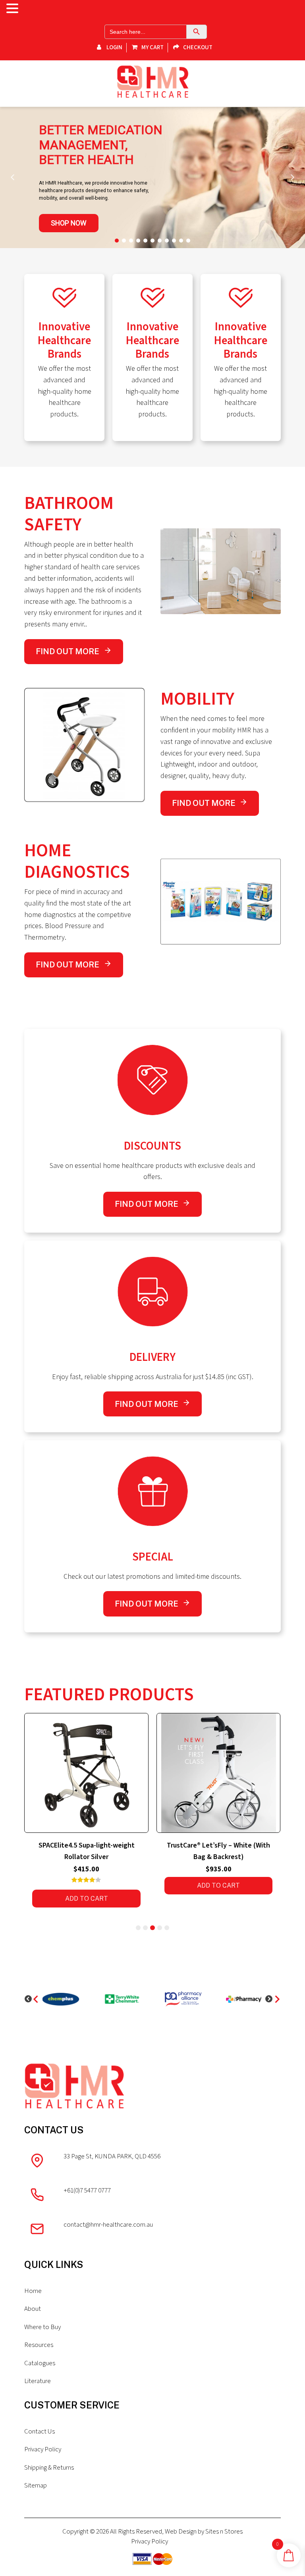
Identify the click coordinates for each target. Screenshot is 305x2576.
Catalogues (40, 2363)
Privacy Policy (43, 2449)
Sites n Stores (224, 2532)
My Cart (152, 47)
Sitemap (36, 2485)
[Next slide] (273, 1999)
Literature (38, 2381)
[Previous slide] (32, 1999)
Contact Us (40, 2431)
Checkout (198, 47)
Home (33, 2291)
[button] (13, 177)
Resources (39, 2345)
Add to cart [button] (87, 1885)
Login (114, 47)
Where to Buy (42, 2327)
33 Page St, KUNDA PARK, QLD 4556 (112, 2156)
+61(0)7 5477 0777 (87, 2191)
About (33, 2309)
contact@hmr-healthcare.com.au (108, 2225)
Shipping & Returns (49, 2468)
